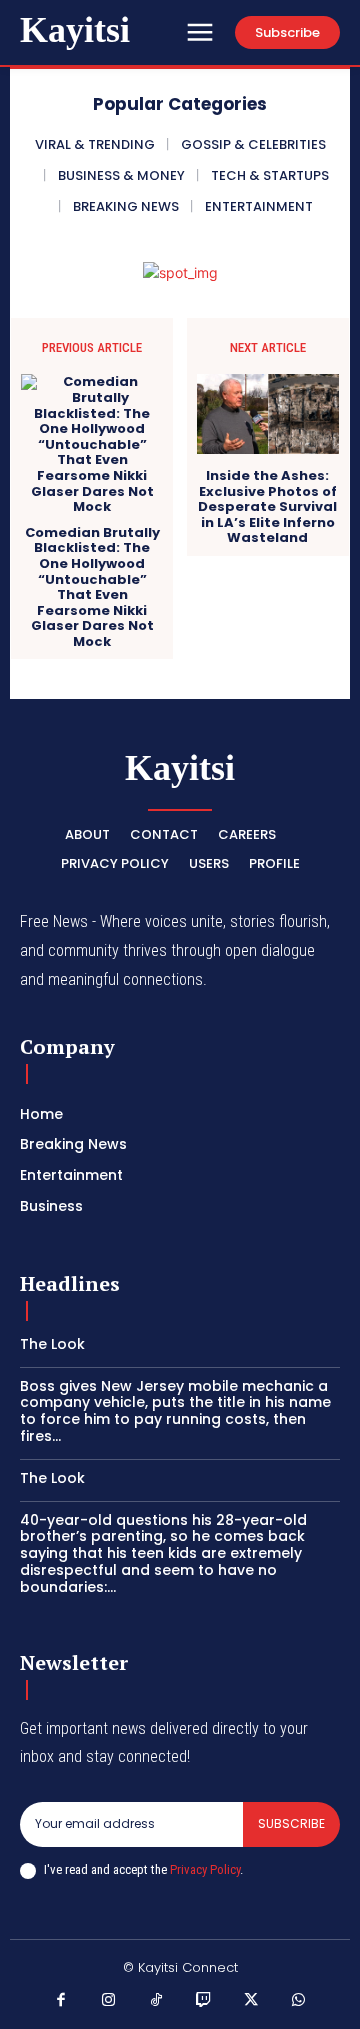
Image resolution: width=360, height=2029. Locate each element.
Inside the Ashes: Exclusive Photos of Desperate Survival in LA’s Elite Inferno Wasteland (267, 507)
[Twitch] (204, 2001)
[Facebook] (62, 2001)
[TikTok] (157, 2001)
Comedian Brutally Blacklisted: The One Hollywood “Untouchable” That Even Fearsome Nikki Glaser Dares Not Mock (92, 587)
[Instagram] (109, 2001)
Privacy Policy (205, 1869)
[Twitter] (252, 2001)
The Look (52, 1344)
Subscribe (291, 1823)
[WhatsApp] (299, 2001)
